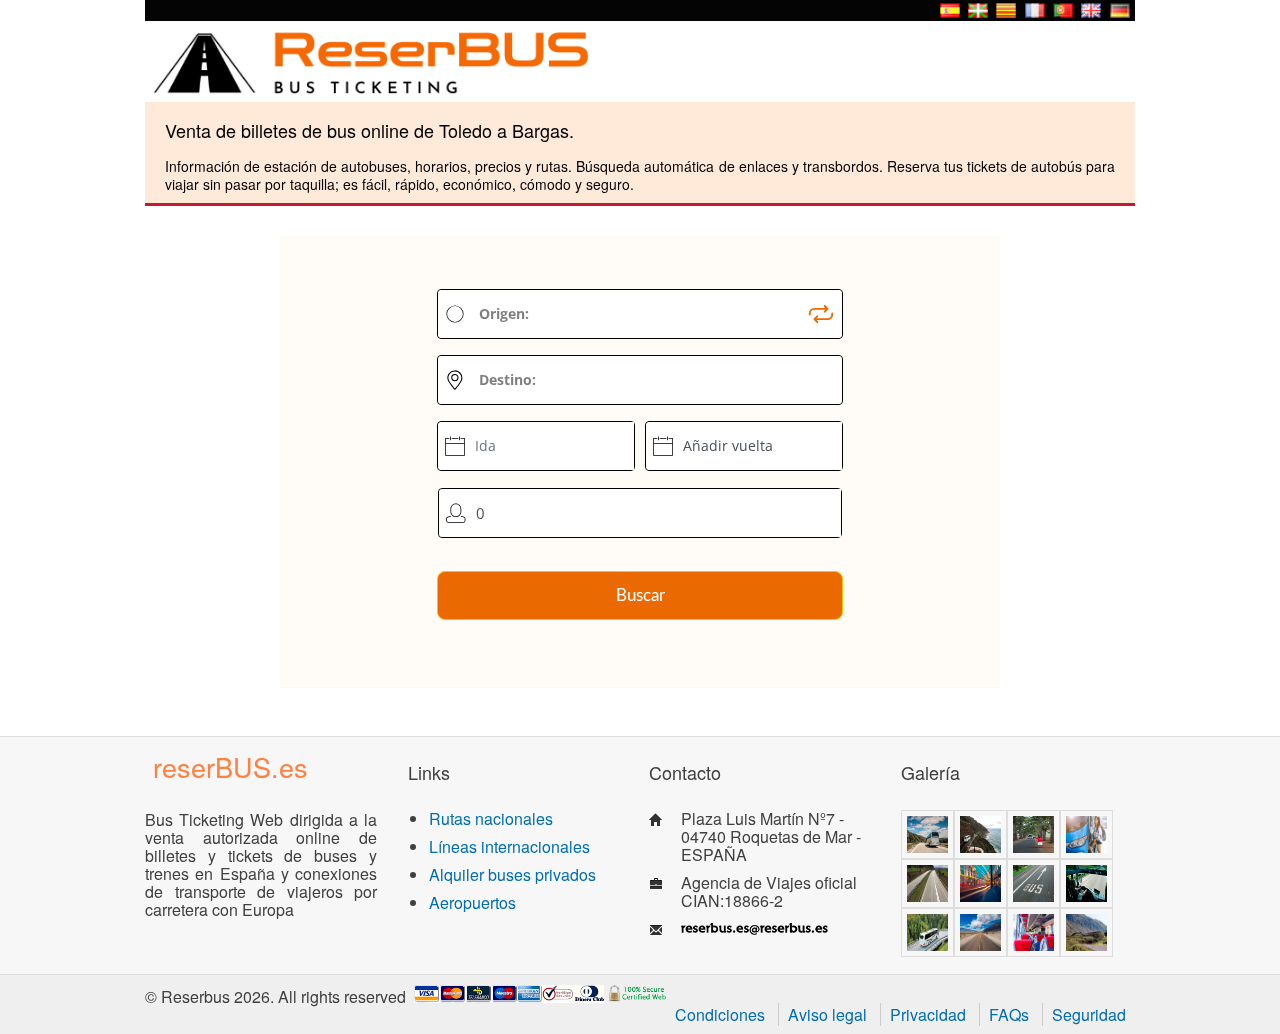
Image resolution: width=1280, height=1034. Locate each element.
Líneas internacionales (509, 846)
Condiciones (720, 1014)
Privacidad (928, 1014)
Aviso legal (827, 1014)
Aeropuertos (472, 902)
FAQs (1009, 1014)
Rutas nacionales (491, 818)
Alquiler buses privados (512, 874)
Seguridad (1089, 1014)
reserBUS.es (230, 766)
